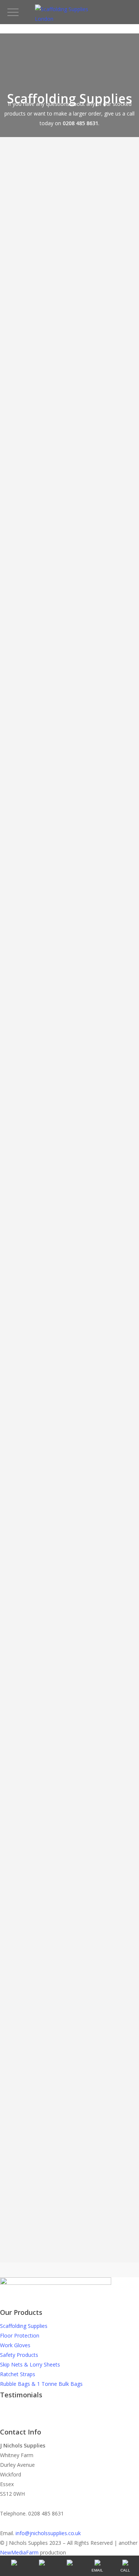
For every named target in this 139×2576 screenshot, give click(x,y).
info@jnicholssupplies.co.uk (48, 2533)
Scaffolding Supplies (24, 2326)
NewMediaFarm (19, 2552)
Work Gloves (15, 2345)
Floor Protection (20, 2335)
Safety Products (19, 2355)
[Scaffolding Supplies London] (70, 19)
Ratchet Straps (18, 2374)
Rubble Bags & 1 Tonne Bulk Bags (41, 2384)
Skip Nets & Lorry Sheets (30, 2364)
